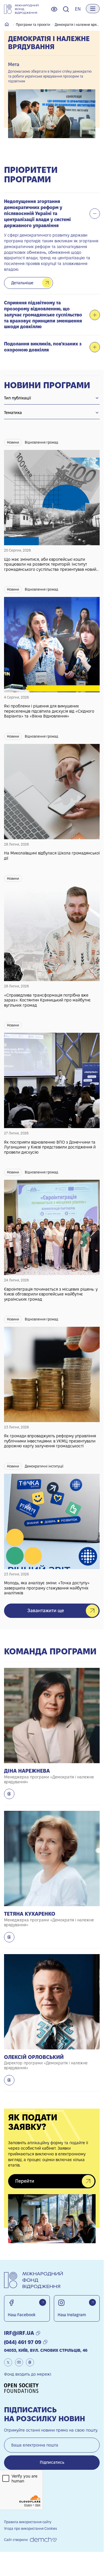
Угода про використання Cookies (31, 2528)
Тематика (13, 413)
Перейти (25, 2181)
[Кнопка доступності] (54, 9)
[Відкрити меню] (93, 9)
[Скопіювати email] (38, 2333)
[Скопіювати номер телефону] (45, 2342)
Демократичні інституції (44, 1466)
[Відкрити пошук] (66, 9)
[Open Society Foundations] (23, 2388)
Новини (13, 442)
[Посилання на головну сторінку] (21, 9)
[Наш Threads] (30, 2362)
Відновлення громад (41, 442)
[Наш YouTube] (19, 2362)
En (78, 9)
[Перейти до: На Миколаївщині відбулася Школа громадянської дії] (52, 793)
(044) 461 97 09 (23, 2342)
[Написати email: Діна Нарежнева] (9, 1794)
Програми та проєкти (33, 25)
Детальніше (22, 283)
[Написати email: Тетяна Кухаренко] (9, 1937)
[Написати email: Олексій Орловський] (9, 2080)
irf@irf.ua (19, 2333)
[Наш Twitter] (8, 2362)
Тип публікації (18, 398)
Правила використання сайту (28, 2522)
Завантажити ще (46, 1611)
